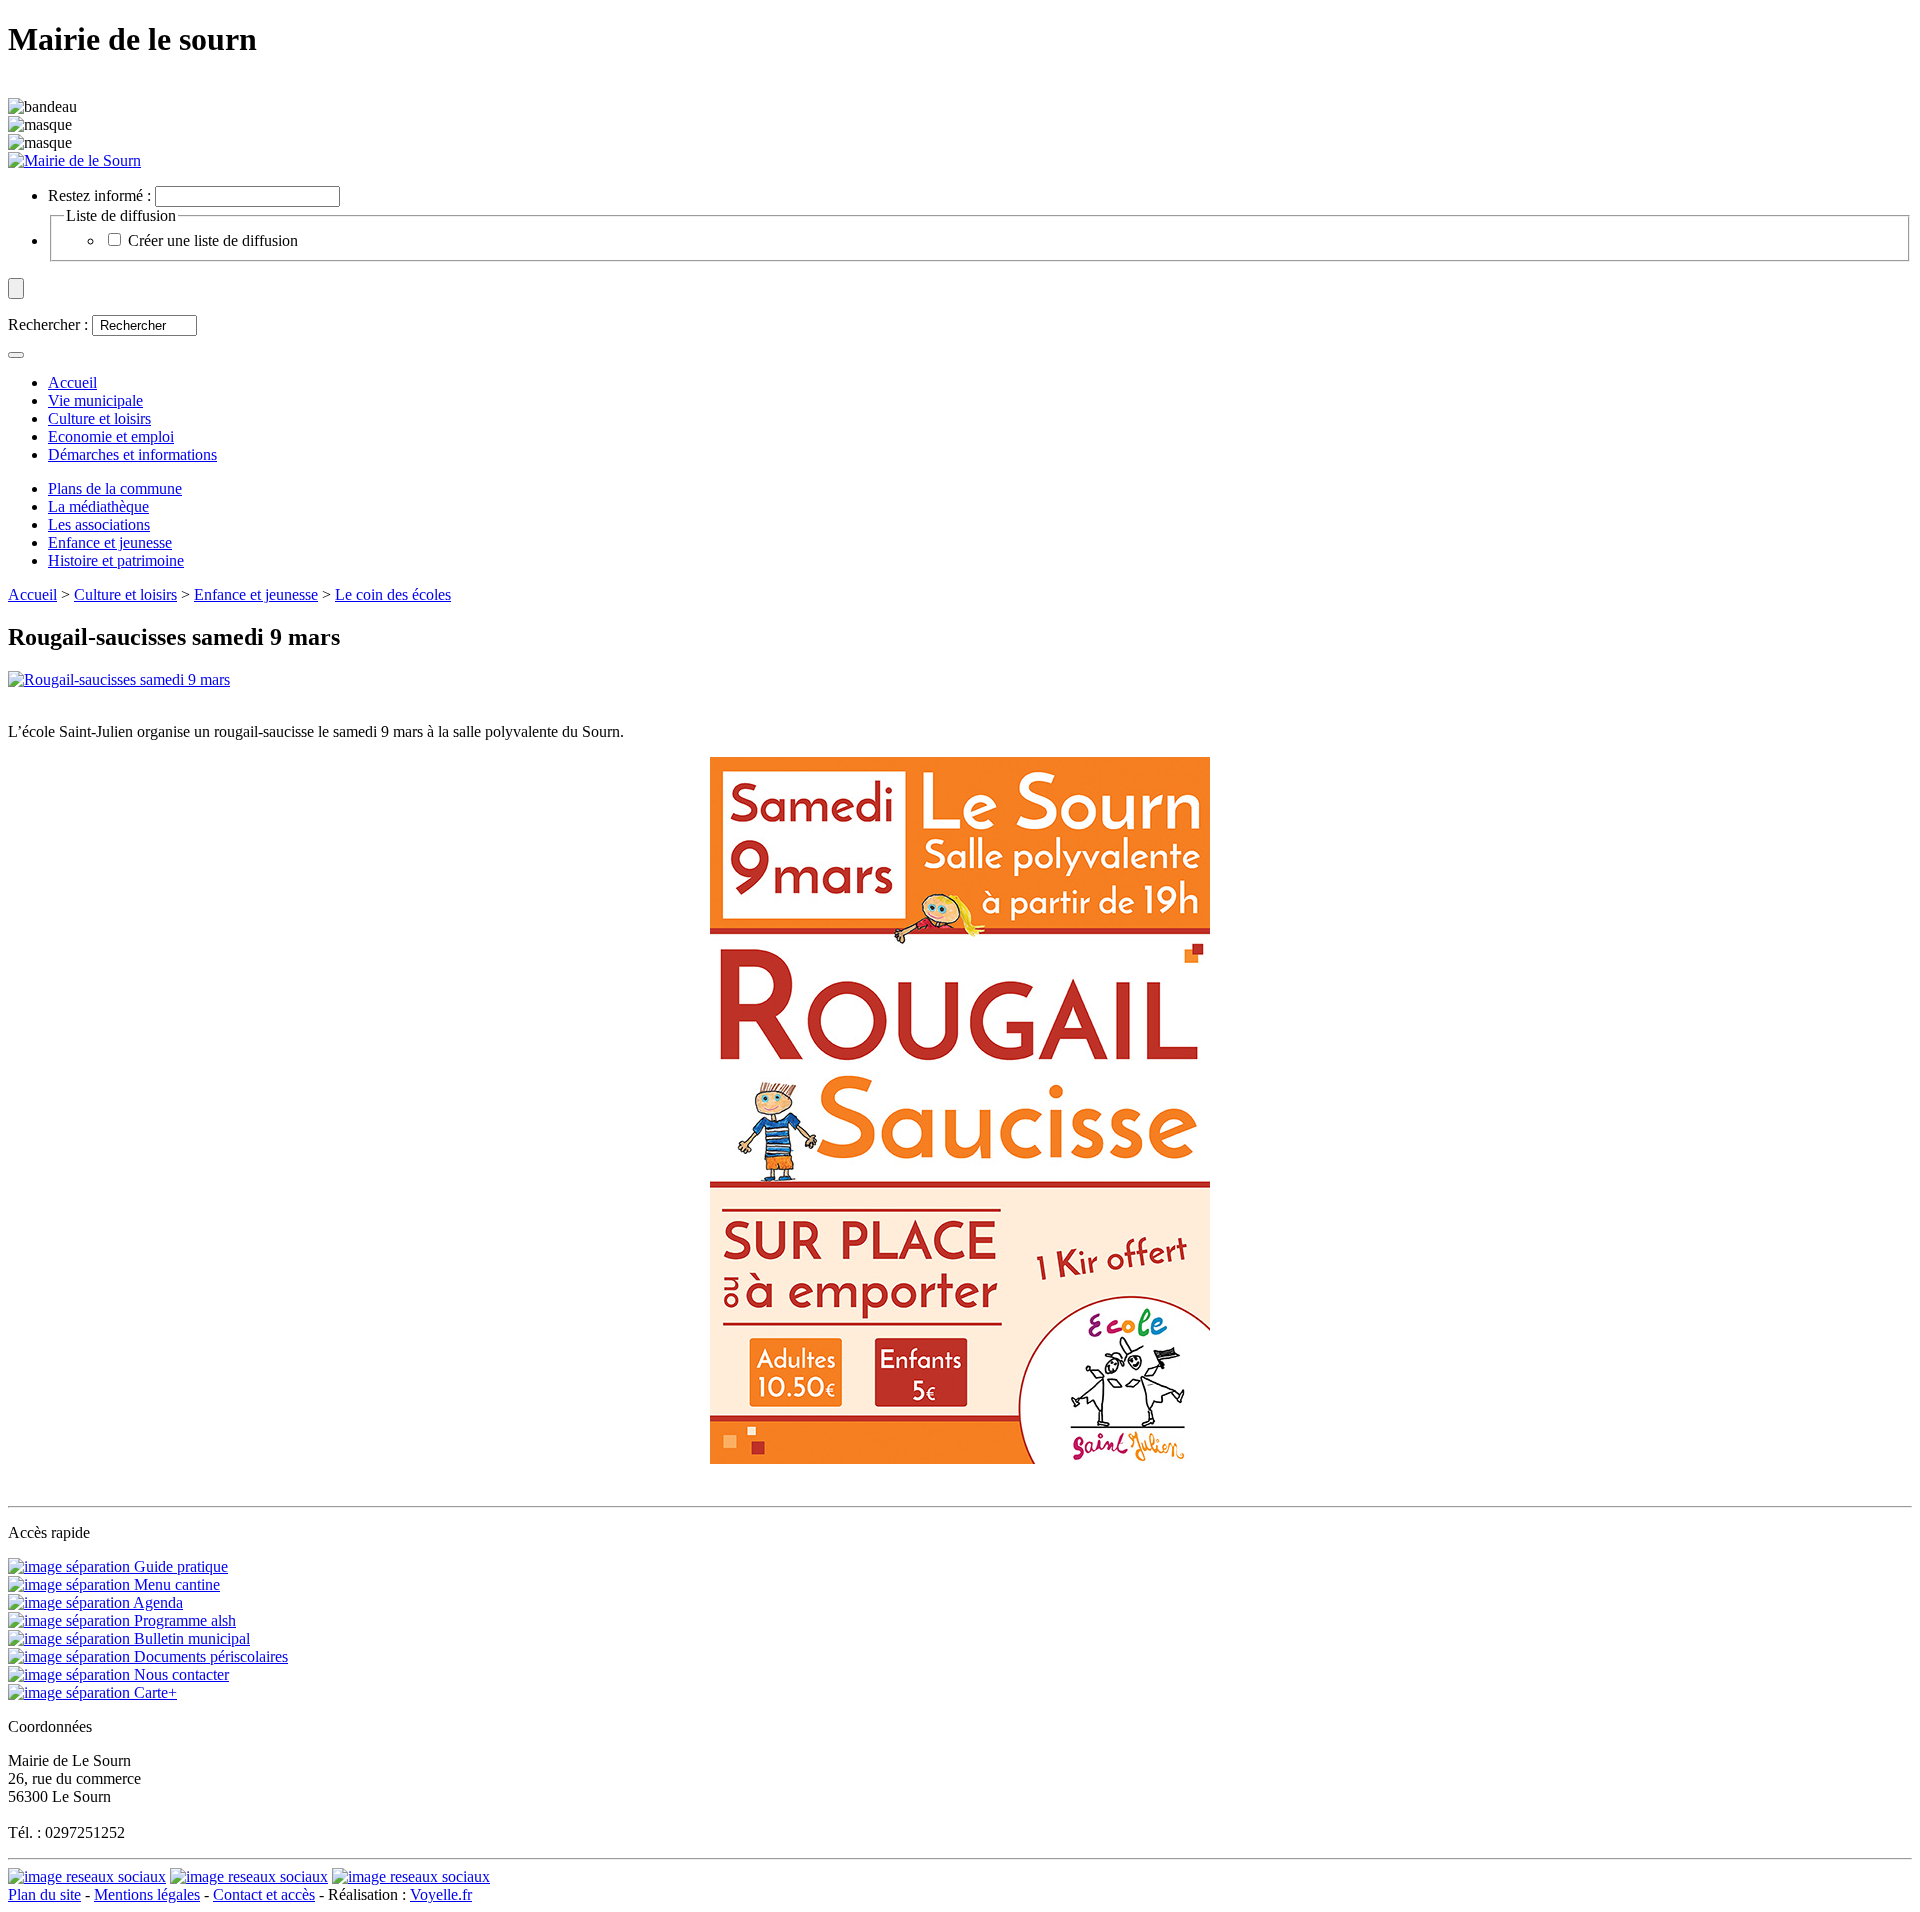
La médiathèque (98, 506)
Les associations (99, 524)
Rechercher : (48, 324)
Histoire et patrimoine (116, 560)
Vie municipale (95, 400)
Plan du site (44, 1894)
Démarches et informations (132, 454)
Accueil (32, 594)
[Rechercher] (16, 355)
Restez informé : (99, 195)
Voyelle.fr (441, 1894)
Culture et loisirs (99, 418)
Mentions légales (147, 1894)
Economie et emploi (111, 436)
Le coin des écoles (393, 594)
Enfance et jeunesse (110, 542)
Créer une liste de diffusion (213, 240)
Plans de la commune (115, 488)
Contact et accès (264, 1894)
